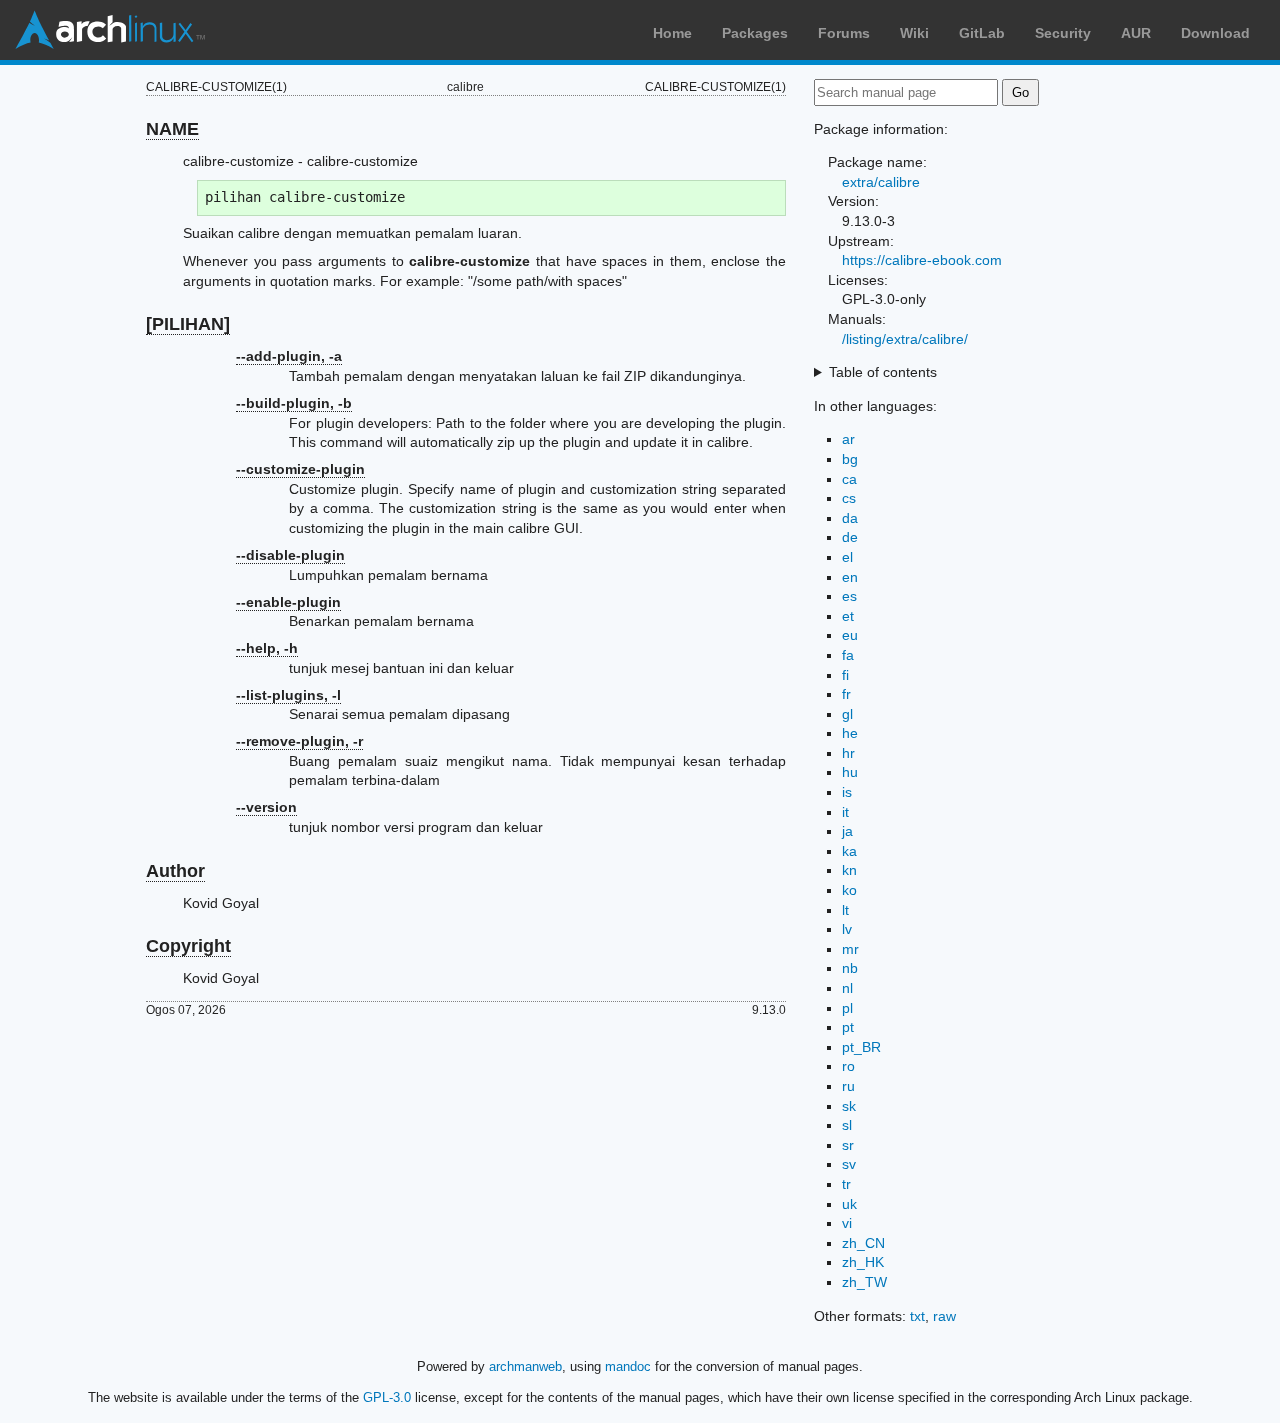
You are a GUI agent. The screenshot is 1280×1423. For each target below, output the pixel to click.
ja (847, 831)
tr (846, 1184)
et (848, 616)
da (850, 518)
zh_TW (864, 1282)
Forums (844, 33)
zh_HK (863, 1262)
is (847, 792)
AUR (1136, 33)
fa (848, 655)
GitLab (982, 33)
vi (847, 1223)
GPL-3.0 (387, 1397)
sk (849, 1106)
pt (848, 1027)
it (845, 812)
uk (849, 1204)
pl (847, 1008)
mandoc (628, 1366)
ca (849, 479)
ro (848, 1066)
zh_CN (863, 1243)
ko (849, 890)
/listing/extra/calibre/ (905, 339)
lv (847, 929)
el (847, 557)
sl (847, 1125)
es (849, 596)
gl (847, 714)
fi (845, 675)
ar (848, 439)
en (850, 577)
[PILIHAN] (188, 324)
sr (848, 1145)
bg (850, 459)
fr (846, 694)
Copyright (188, 946)
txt (917, 1316)
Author (175, 871)
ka (849, 851)
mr (850, 949)
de (850, 537)
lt (845, 910)
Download (1215, 33)
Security (1063, 33)
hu (850, 772)
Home (672, 33)
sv (849, 1164)
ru (848, 1086)
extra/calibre (881, 182)
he (850, 733)
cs (849, 498)
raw (944, 1316)
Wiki (914, 33)
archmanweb (525, 1366)
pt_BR (861, 1047)
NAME (172, 129)
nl (847, 988)
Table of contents (883, 372)
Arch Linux (110, 30)
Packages (755, 33)
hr (848, 753)
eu (850, 635)
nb (850, 968)
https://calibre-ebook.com (922, 260)
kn (849, 870)
